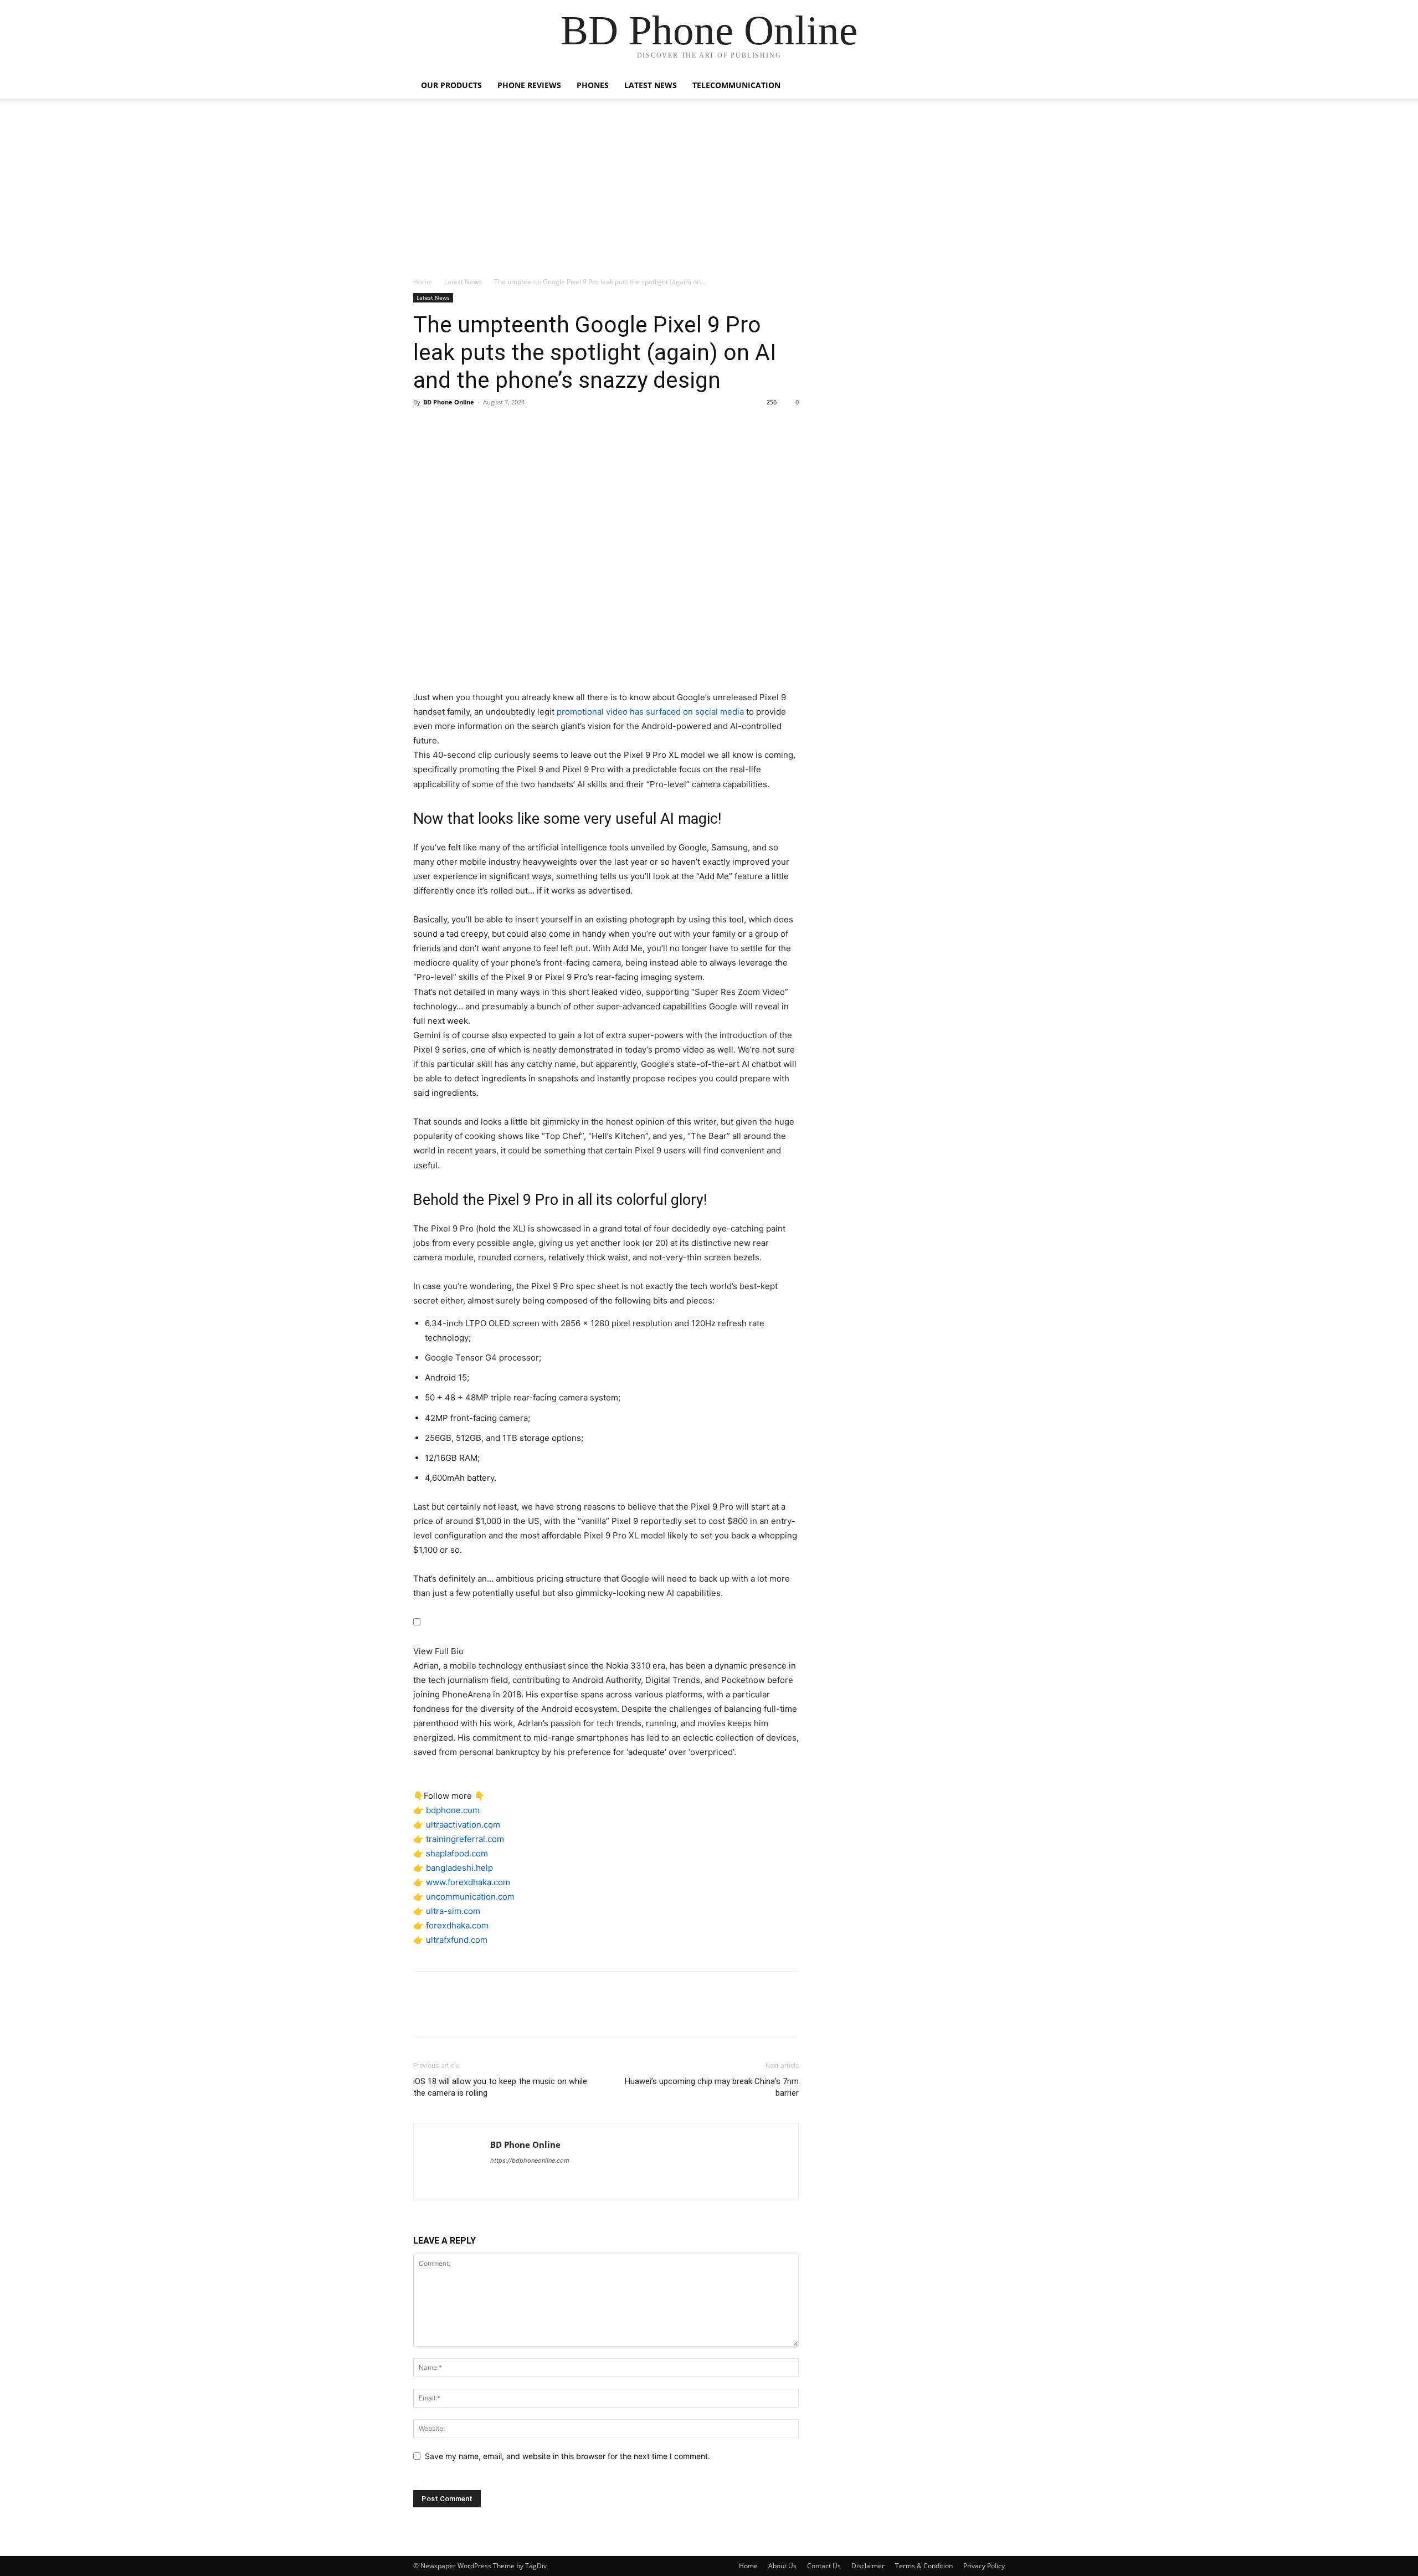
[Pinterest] (475, 427)
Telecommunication (736, 85)
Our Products (451, 85)
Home (423, 282)
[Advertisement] (709, 193)
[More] (527, 427)
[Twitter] (450, 427)
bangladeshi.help (459, 1868)
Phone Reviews (529, 85)
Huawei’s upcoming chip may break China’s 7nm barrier (712, 2087)
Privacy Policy (984, 2566)
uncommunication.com (470, 1897)
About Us (782, 2566)
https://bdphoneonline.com (530, 2161)
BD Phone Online (449, 402)
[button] (991, 86)
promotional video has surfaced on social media (650, 712)
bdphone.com (453, 1810)
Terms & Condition (924, 2566)
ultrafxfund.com (457, 1940)
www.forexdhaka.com (468, 1882)
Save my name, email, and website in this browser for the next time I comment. (567, 2456)
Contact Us (824, 2566)
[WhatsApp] (501, 427)
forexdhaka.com (457, 1925)
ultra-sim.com (453, 1911)
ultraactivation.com (463, 1825)
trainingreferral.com (465, 1839)
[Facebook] (424, 427)
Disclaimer (868, 2566)
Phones (593, 85)
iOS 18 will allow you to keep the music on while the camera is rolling (500, 2087)
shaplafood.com (457, 1853)
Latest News (651, 85)
